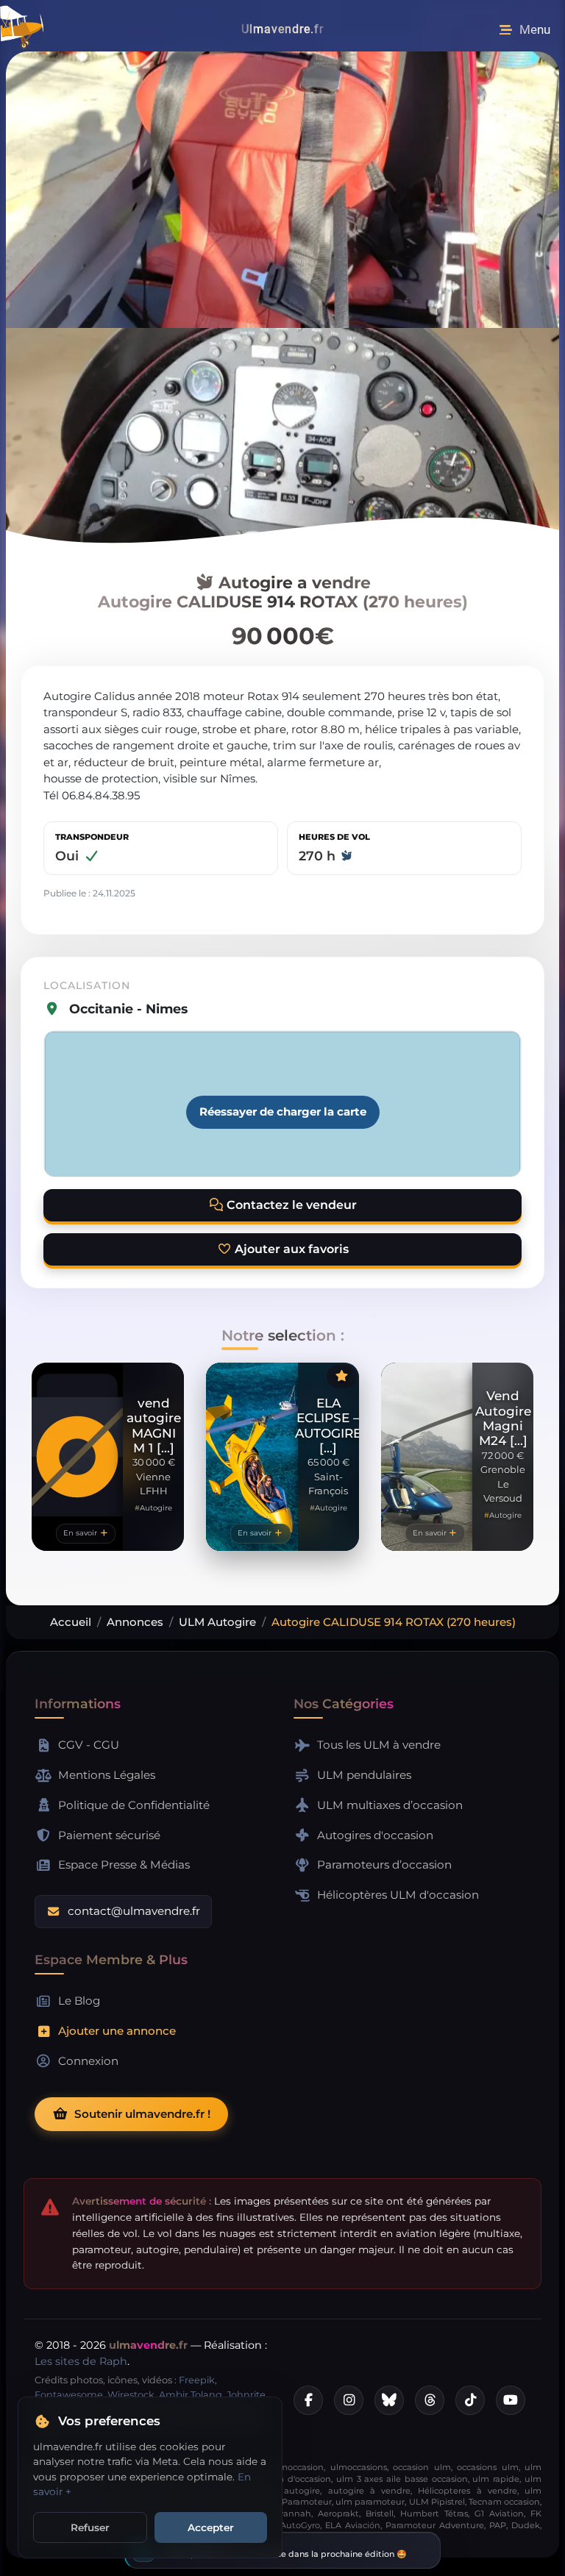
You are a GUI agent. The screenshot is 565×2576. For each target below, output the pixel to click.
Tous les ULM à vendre (379, 1745)
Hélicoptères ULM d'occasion (398, 1895)
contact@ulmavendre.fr (134, 1911)
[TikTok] (470, 2400)
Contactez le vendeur (290, 1205)
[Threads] (430, 2400)
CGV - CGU (89, 1745)
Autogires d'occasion (375, 1835)
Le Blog (79, 2001)
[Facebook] (308, 2400)
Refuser (90, 2527)
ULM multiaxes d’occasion (390, 1805)
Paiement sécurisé (109, 1835)
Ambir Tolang (191, 2395)
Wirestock (131, 2395)
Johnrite (246, 2395)
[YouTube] (511, 2400)
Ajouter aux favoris (290, 1249)
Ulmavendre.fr (282, 29)
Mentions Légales (107, 1775)
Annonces (135, 1622)
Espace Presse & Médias (124, 1865)
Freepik (197, 2380)
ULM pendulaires (364, 1775)
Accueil (71, 1622)
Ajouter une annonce (117, 2031)
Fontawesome (69, 2395)
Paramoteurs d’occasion (384, 1865)
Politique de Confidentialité (134, 1805)
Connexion (88, 2061)
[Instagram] (349, 2400)
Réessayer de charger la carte (283, 1112)
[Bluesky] (389, 2400)
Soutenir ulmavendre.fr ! (142, 2114)
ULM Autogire (217, 1622)
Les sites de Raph (81, 2361)
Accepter (211, 2527)
